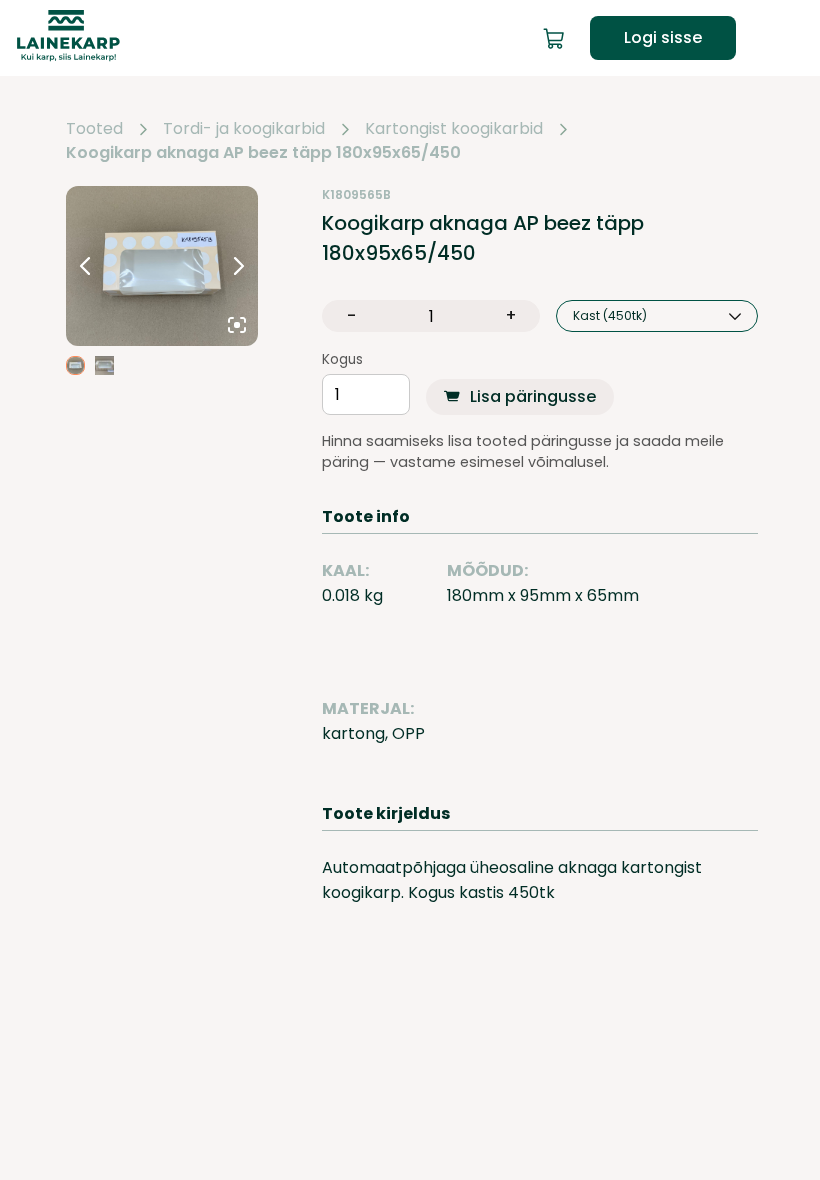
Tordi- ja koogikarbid (244, 129)
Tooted (94, 129)
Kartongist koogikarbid (454, 129)
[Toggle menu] (788, 38)
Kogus (342, 360)
